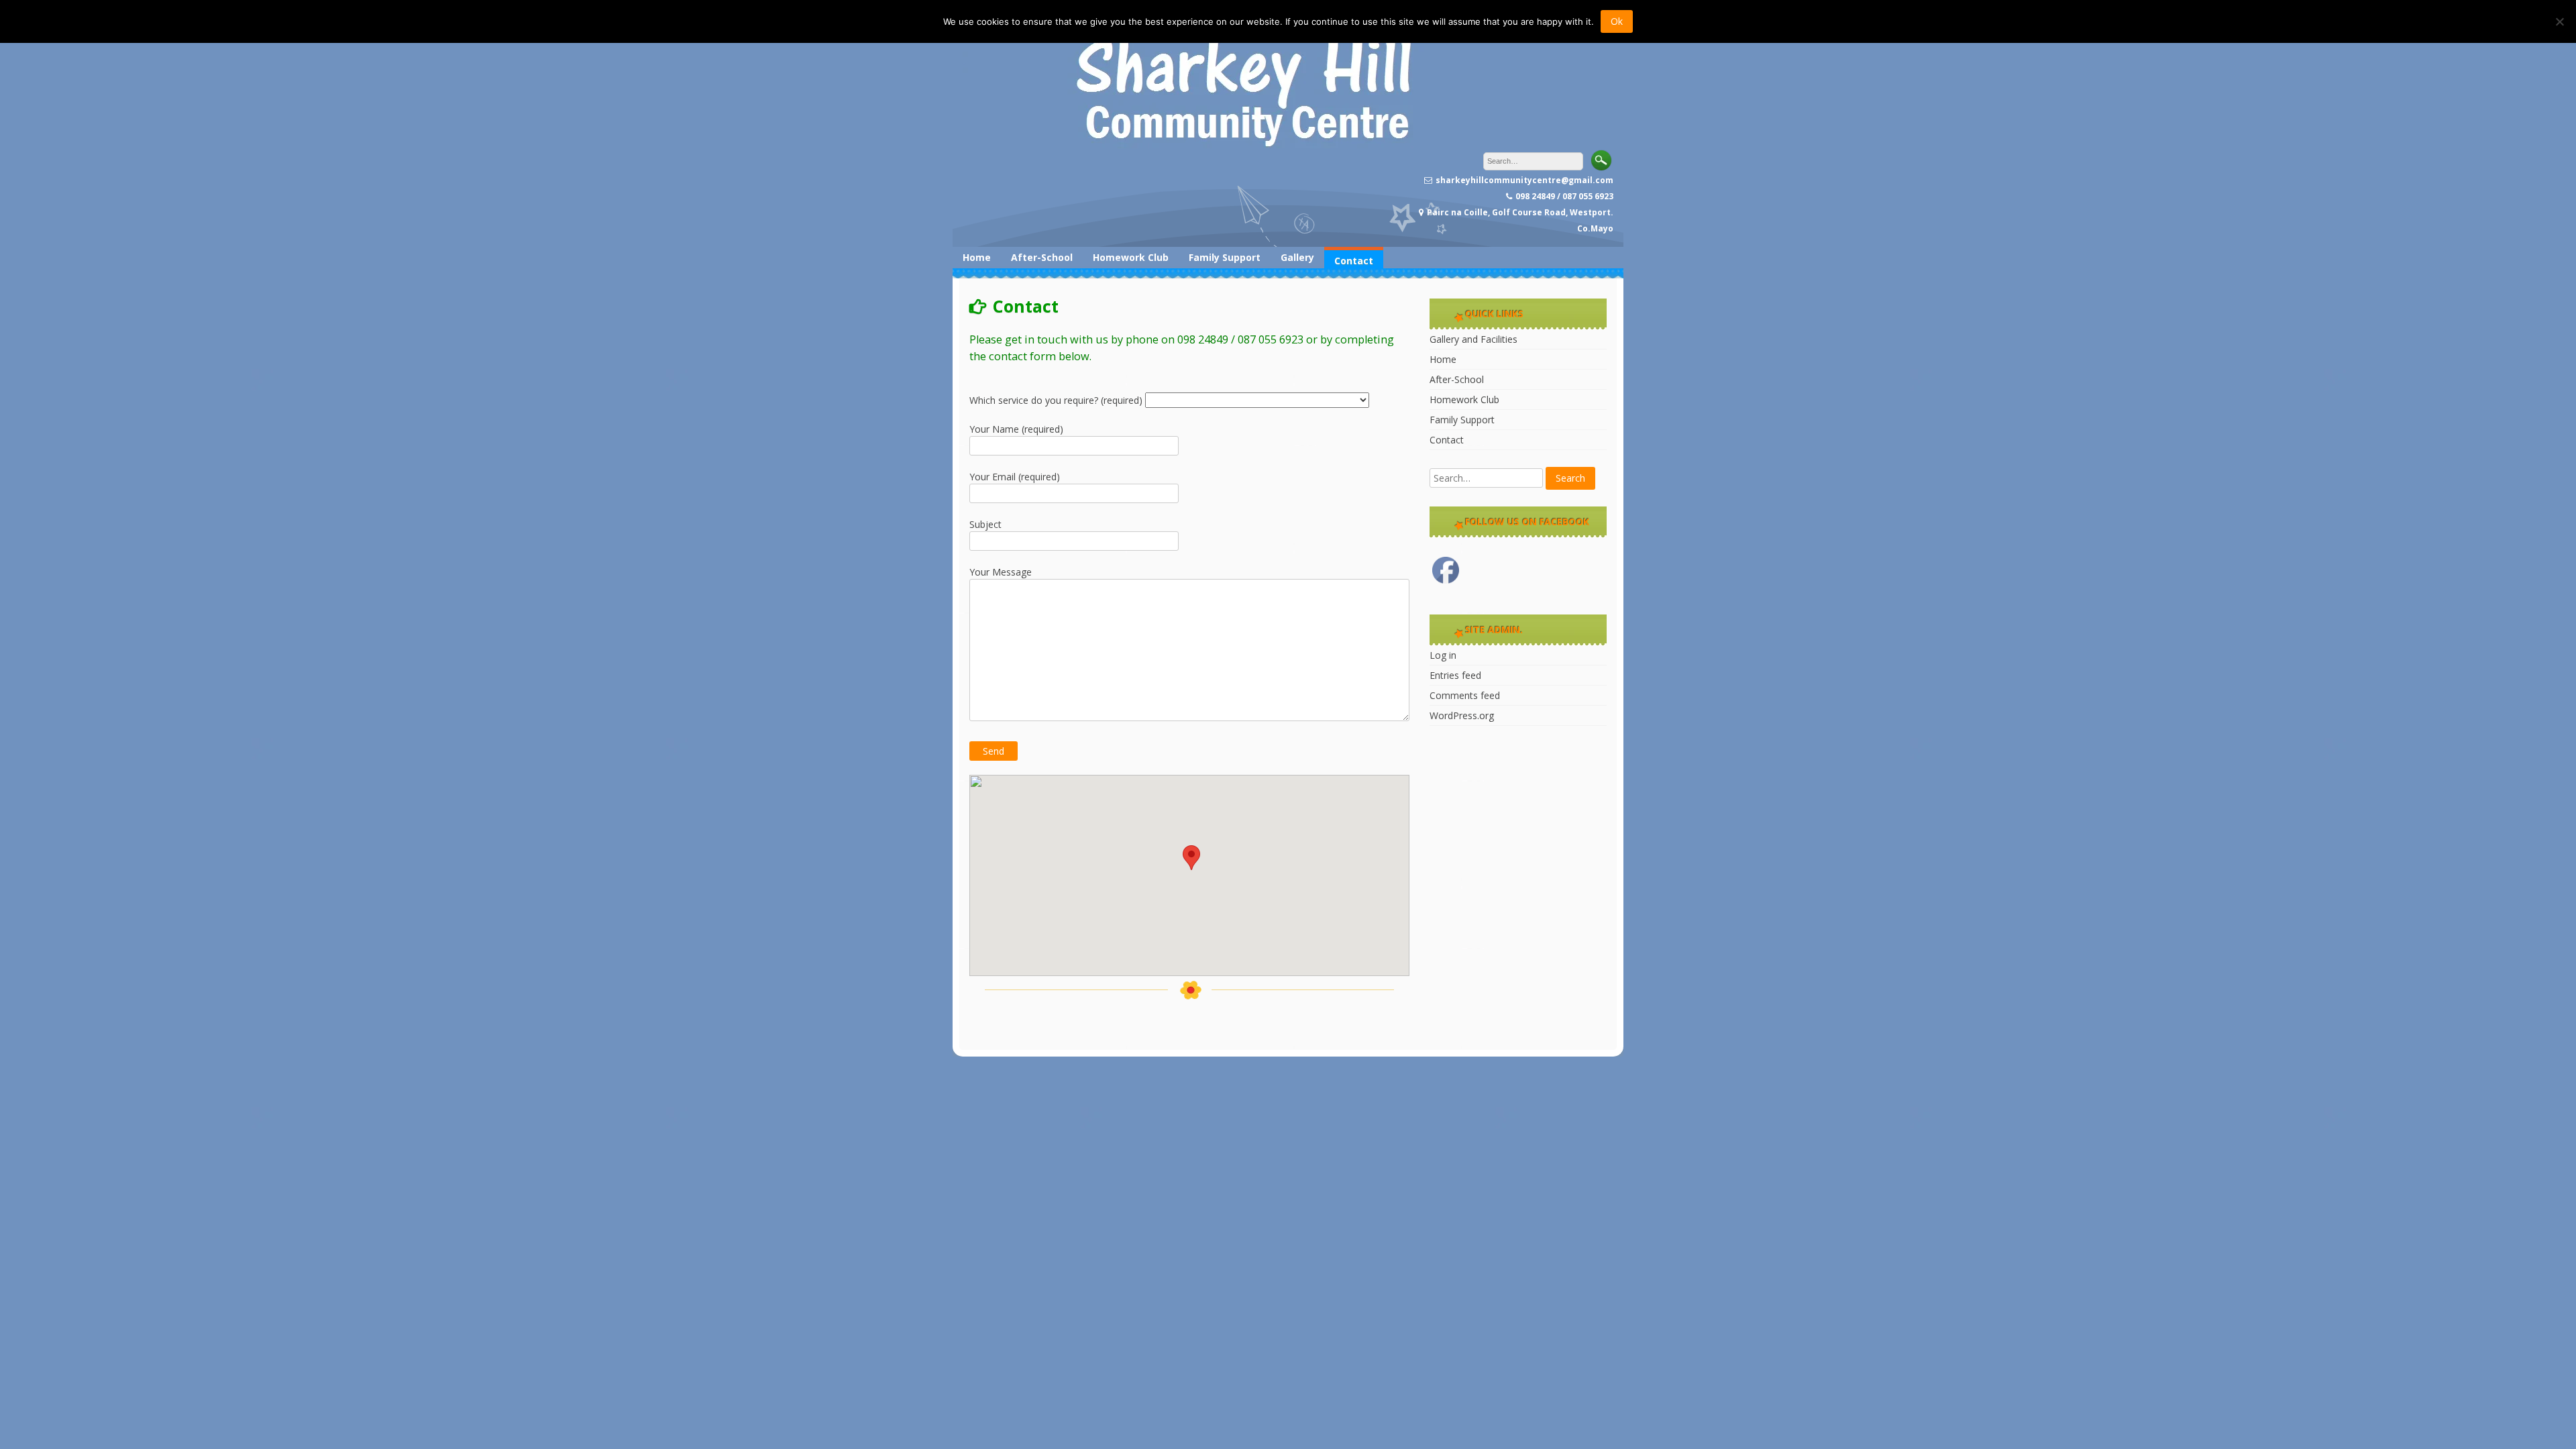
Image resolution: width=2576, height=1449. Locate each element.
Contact (1354, 261)
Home (977, 257)
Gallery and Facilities (1473, 339)
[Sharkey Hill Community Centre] (1234, 145)
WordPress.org (1462, 715)
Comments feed (1465, 695)
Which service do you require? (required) (1057, 400)
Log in (1443, 655)
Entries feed (1455, 675)
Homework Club (1131, 257)
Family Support (1225, 257)
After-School (1042, 257)
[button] (1191, 858)
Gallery (1297, 257)
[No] (2559, 21)
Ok (1617, 21)
